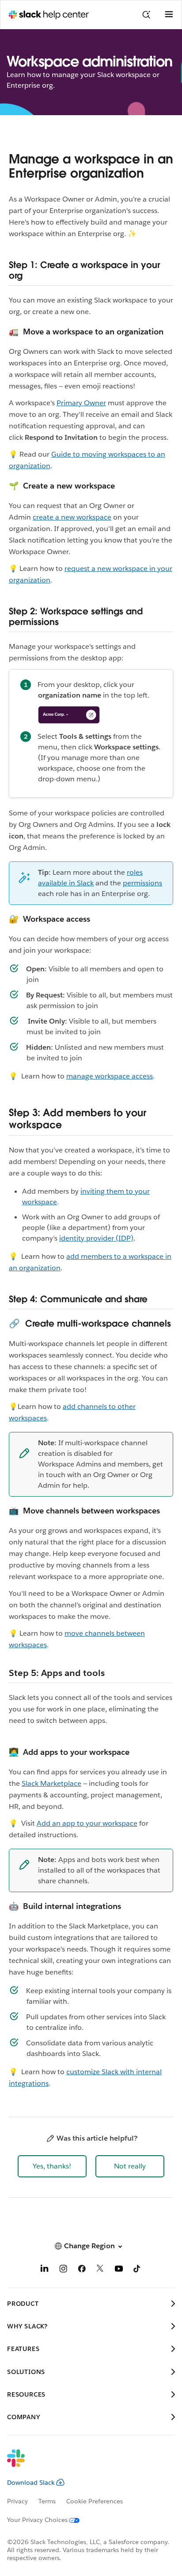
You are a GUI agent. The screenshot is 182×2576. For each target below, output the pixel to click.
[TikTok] (137, 2270)
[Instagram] (63, 2270)
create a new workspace (72, 517)
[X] (100, 2270)
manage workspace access (110, 1076)
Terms (47, 2501)
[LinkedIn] (45, 2270)
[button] (52, 2166)
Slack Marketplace (51, 1783)
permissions (142, 883)
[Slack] (84, 2464)
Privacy (17, 2501)
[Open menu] (169, 15)
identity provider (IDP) (96, 1238)
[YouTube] (119, 2270)
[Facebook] (82, 2270)
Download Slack (31, 2483)
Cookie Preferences (95, 2501)
